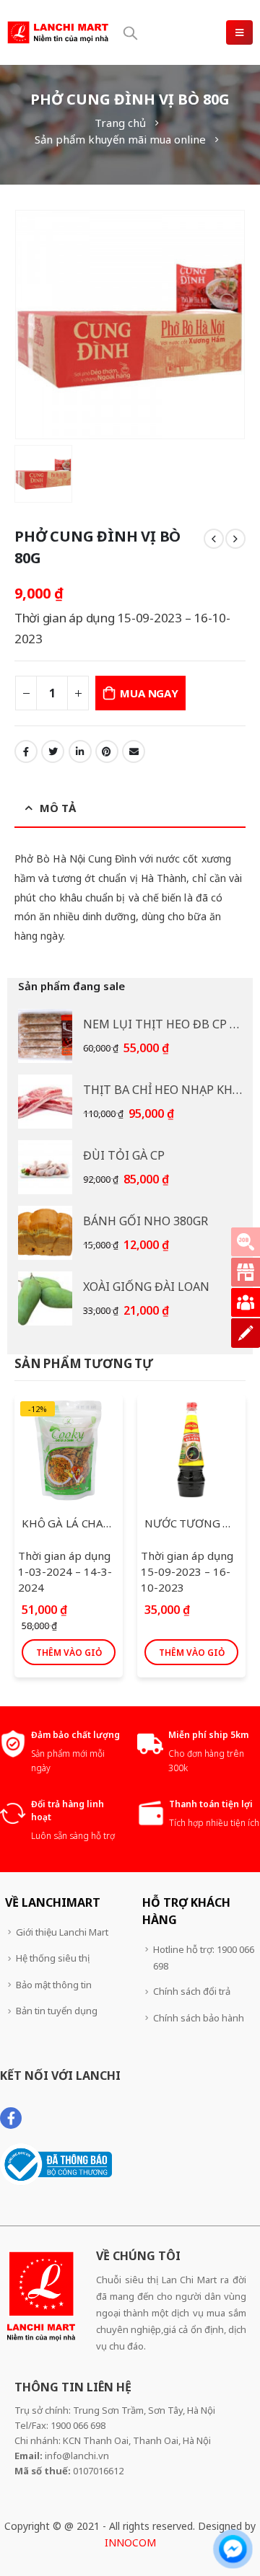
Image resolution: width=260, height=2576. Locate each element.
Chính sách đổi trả (192, 1991)
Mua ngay (149, 693)
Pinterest (107, 751)
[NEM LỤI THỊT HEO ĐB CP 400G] (45, 1036)
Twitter (53, 751)
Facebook (26, 751)
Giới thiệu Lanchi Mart (62, 1932)
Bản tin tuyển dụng (57, 2011)
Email (134, 751)
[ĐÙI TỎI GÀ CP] (45, 1167)
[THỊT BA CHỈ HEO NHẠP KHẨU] (45, 1102)
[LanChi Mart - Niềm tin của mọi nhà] (58, 32)
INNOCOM (130, 2542)
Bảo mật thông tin (54, 1985)
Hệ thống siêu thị (53, 1958)
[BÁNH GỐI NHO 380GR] (45, 1233)
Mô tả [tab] (58, 808)
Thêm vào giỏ (69, 1653)
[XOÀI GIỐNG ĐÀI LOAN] (45, 1298)
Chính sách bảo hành (199, 2018)
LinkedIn (80, 751)
